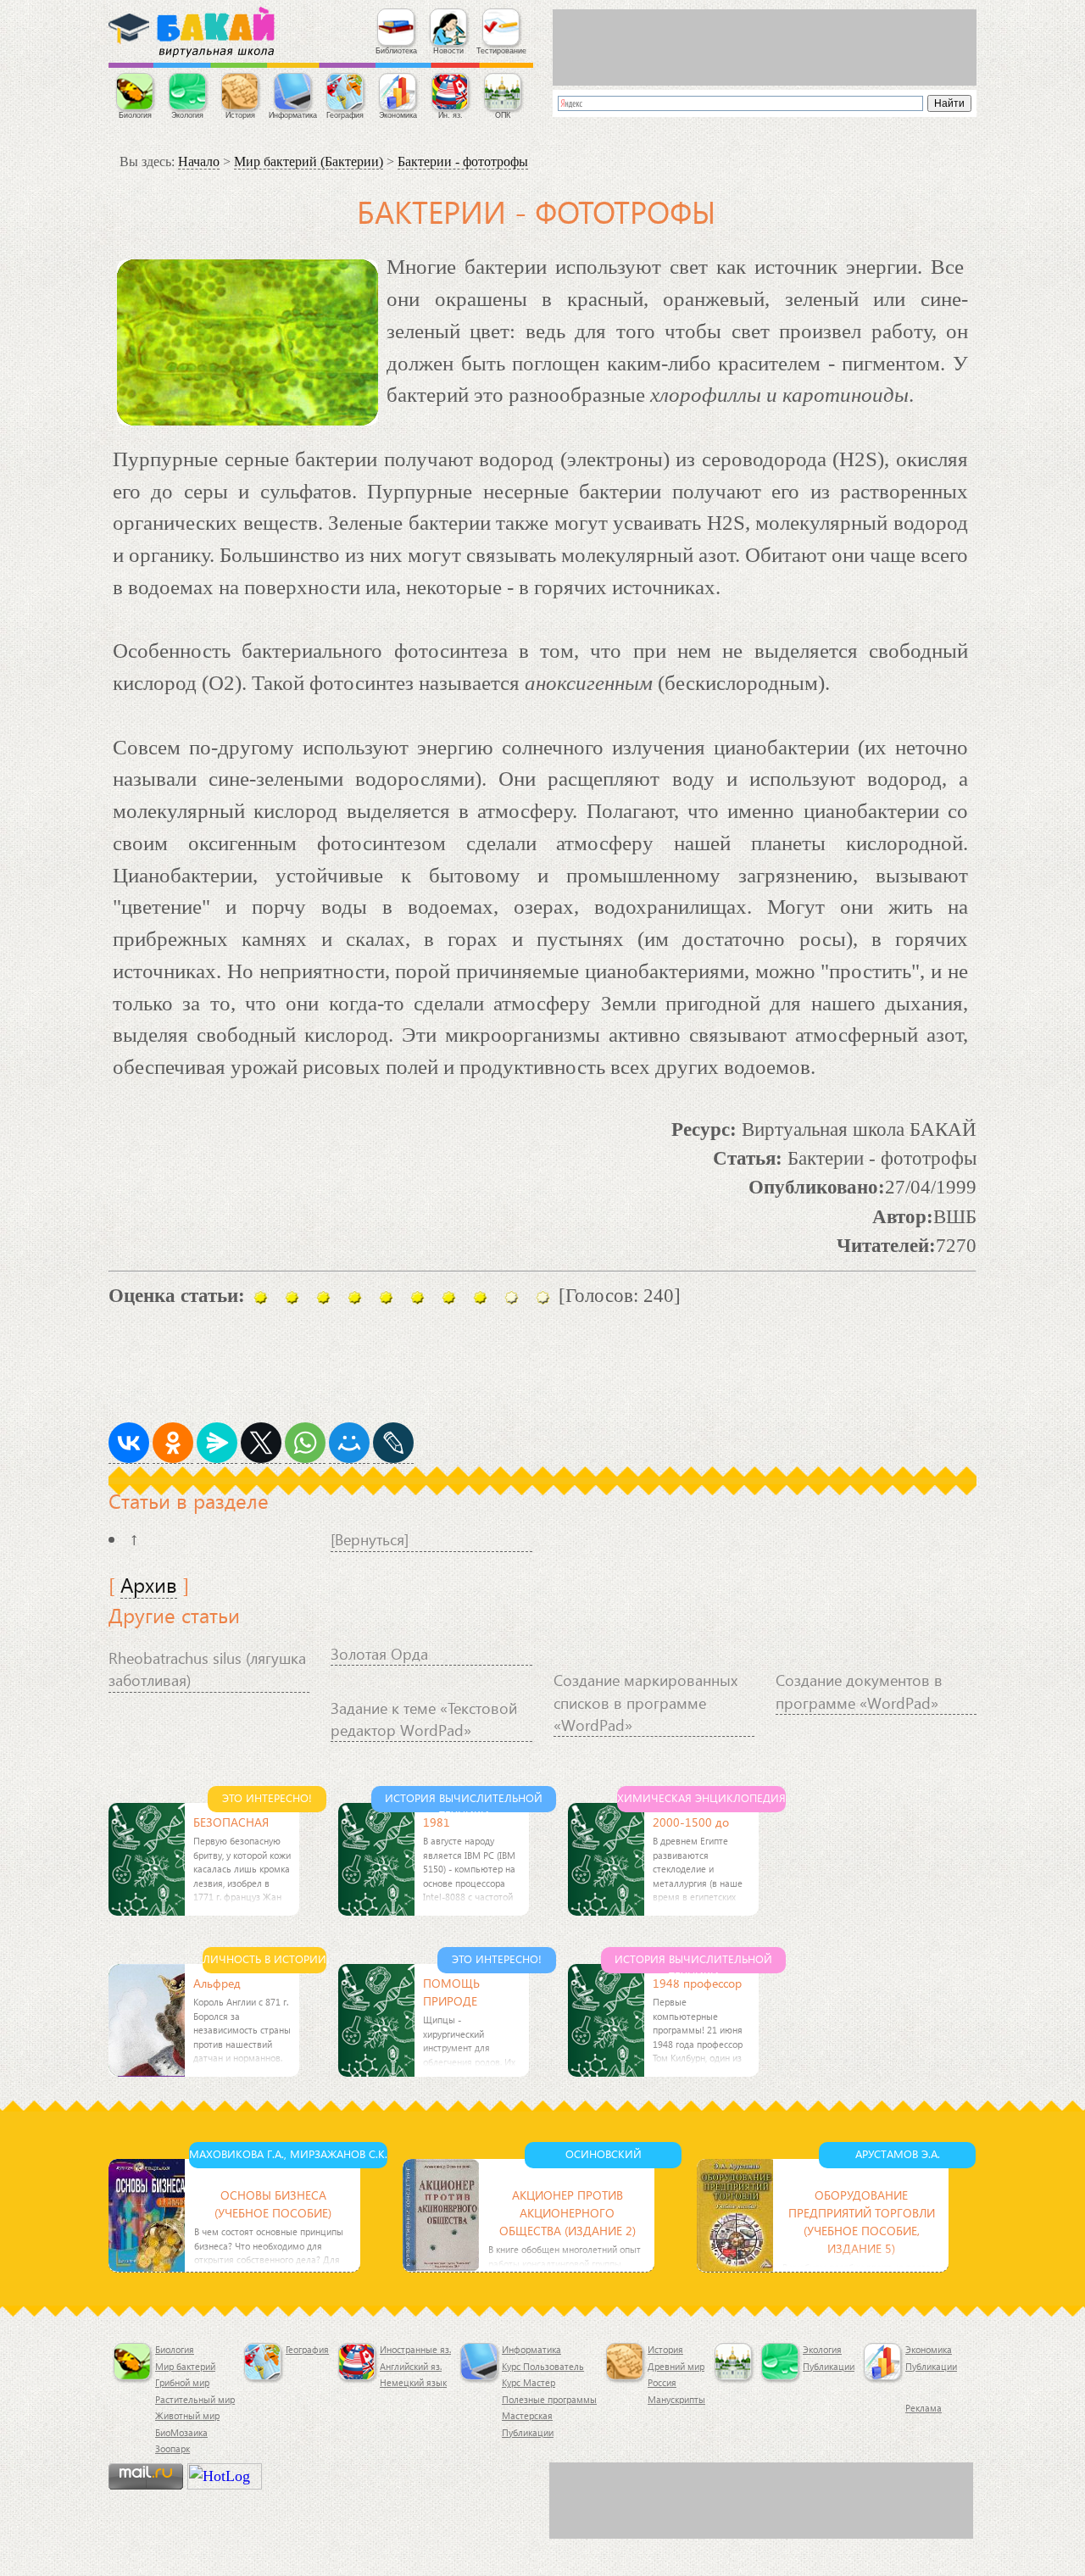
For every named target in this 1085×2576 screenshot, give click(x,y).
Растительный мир (195, 2399)
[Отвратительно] (261, 1297)
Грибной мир (182, 2382)
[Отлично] (449, 1297)
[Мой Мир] (349, 1443)
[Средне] (355, 1297)
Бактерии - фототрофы (463, 161)
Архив (149, 1584)
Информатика (531, 2349)
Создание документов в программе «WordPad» (859, 1691)
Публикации (528, 2432)
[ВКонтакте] (129, 1443)
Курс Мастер (529, 2382)
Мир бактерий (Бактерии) (309, 161)
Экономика (929, 2349)
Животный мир (187, 2415)
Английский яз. (411, 2366)
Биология (175, 2349)
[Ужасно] (292, 1297)
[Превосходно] (480, 1297)
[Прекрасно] (512, 1297)
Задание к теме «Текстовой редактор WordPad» (424, 1719)
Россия (662, 2382)
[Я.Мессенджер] (217, 1443)
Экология (822, 2349)
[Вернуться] (370, 1539)
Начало (199, 161)
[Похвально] (417, 1297)
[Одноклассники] (173, 1443)
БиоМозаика (181, 2432)
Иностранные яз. (415, 2349)
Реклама (924, 2408)
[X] (261, 1443)
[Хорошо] (386, 1297)
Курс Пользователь (543, 2366)
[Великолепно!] (543, 1297)
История (665, 2349)
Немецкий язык (413, 2382)
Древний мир (676, 2366)
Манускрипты (676, 2399)
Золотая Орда (379, 1653)
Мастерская (527, 2415)
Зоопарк (172, 2448)
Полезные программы (549, 2399)
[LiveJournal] (393, 1443)
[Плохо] (323, 1297)
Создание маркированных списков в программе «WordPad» (645, 1702)
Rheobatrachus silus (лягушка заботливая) (207, 1669)
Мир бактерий (185, 2366)
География (307, 2349)
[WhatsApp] (305, 1443)
